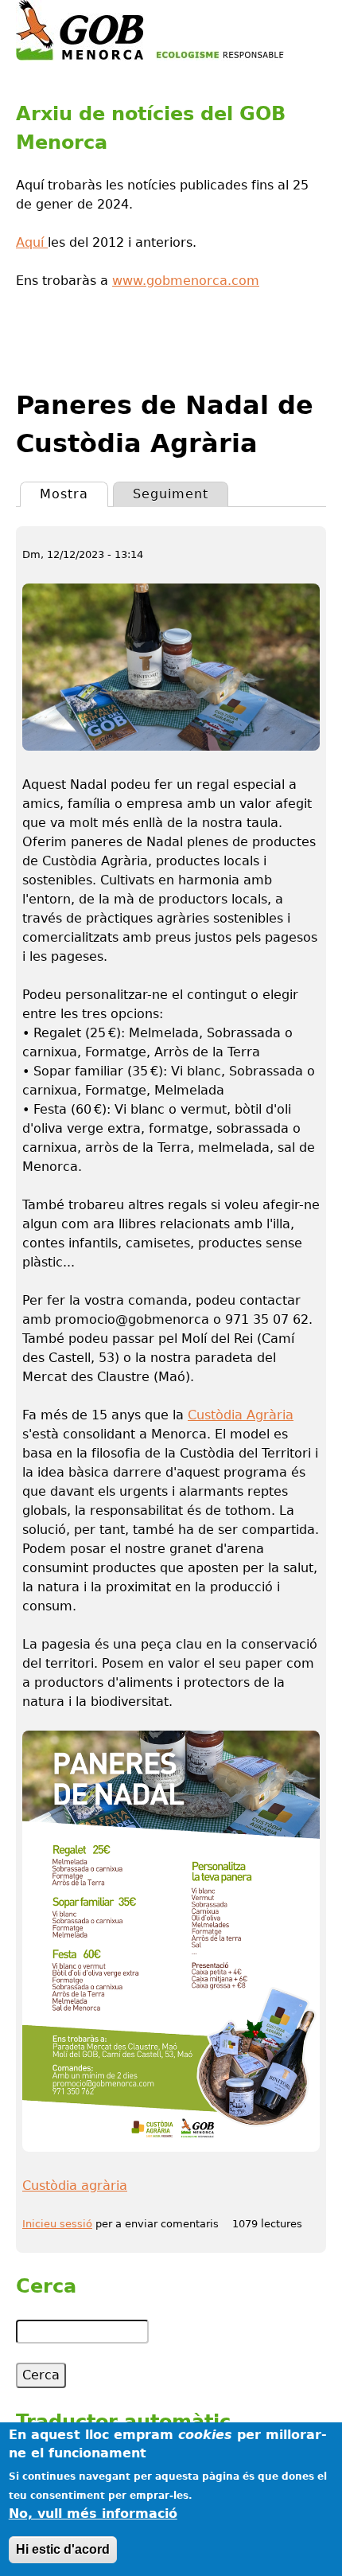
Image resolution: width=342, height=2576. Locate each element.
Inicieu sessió (57, 2224)
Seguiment (171, 494)
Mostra (74, 494)
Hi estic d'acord (63, 2549)
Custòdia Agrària (241, 1415)
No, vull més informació (93, 2514)
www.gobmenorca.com (186, 281)
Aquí (32, 242)
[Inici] (150, 30)
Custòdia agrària (75, 2186)
